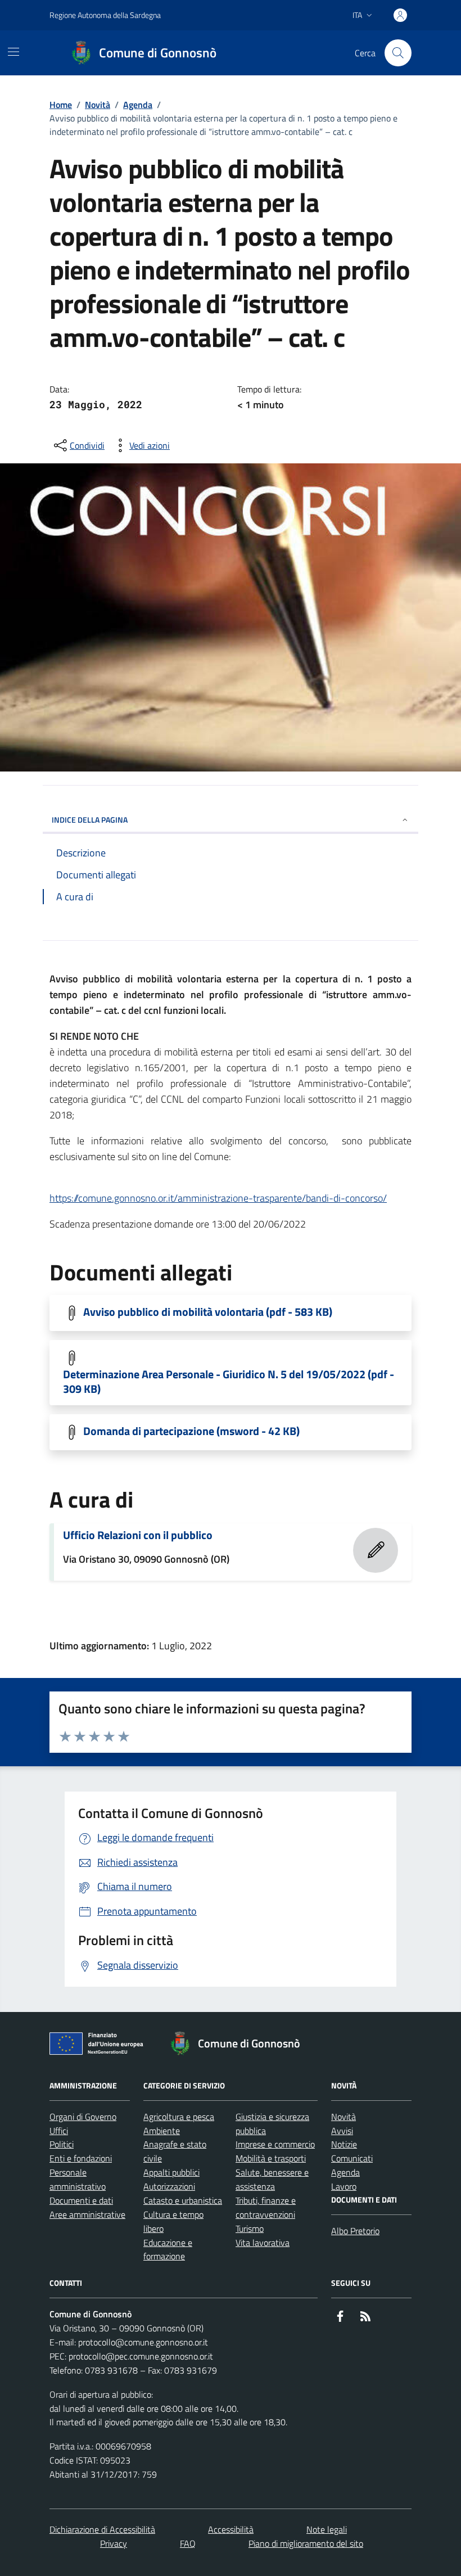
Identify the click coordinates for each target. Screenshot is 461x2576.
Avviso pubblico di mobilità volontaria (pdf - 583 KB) (208, 1312)
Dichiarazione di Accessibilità (102, 2529)
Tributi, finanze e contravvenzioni (266, 2207)
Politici (62, 2144)
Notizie (344, 2144)
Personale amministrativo (78, 2179)
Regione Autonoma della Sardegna (105, 15)
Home (61, 105)
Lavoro (344, 2186)
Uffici (59, 2131)
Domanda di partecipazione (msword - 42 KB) (191, 1431)
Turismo (250, 2228)
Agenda (138, 105)
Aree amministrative (87, 2214)
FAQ (188, 2543)
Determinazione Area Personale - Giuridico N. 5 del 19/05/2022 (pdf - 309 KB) (229, 1382)
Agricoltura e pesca (179, 2117)
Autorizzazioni (169, 2186)
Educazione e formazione (168, 2250)
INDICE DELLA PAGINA (90, 820)
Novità (98, 105)
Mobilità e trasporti (271, 2158)
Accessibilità (231, 2529)
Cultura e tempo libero (173, 2221)
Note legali (327, 2529)
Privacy (114, 2543)
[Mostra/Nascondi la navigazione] (13, 52)
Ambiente (162, 2131)
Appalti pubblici (171, 2172)
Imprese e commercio (275, 2144)
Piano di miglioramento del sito (306, 2543)
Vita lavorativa (263, 2243)
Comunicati (352, 2158)
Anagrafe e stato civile (175, 2151)
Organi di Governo (83, 2117)
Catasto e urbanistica (183, 2200)
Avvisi (342, 2131)
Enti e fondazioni (81, 2158)
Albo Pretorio (355, 2231)
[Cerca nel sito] (398, 53)
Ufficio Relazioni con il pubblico (138, 1535)
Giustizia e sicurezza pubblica (272, 2124)
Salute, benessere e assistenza (272, 2179)
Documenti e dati (81, 2200)
